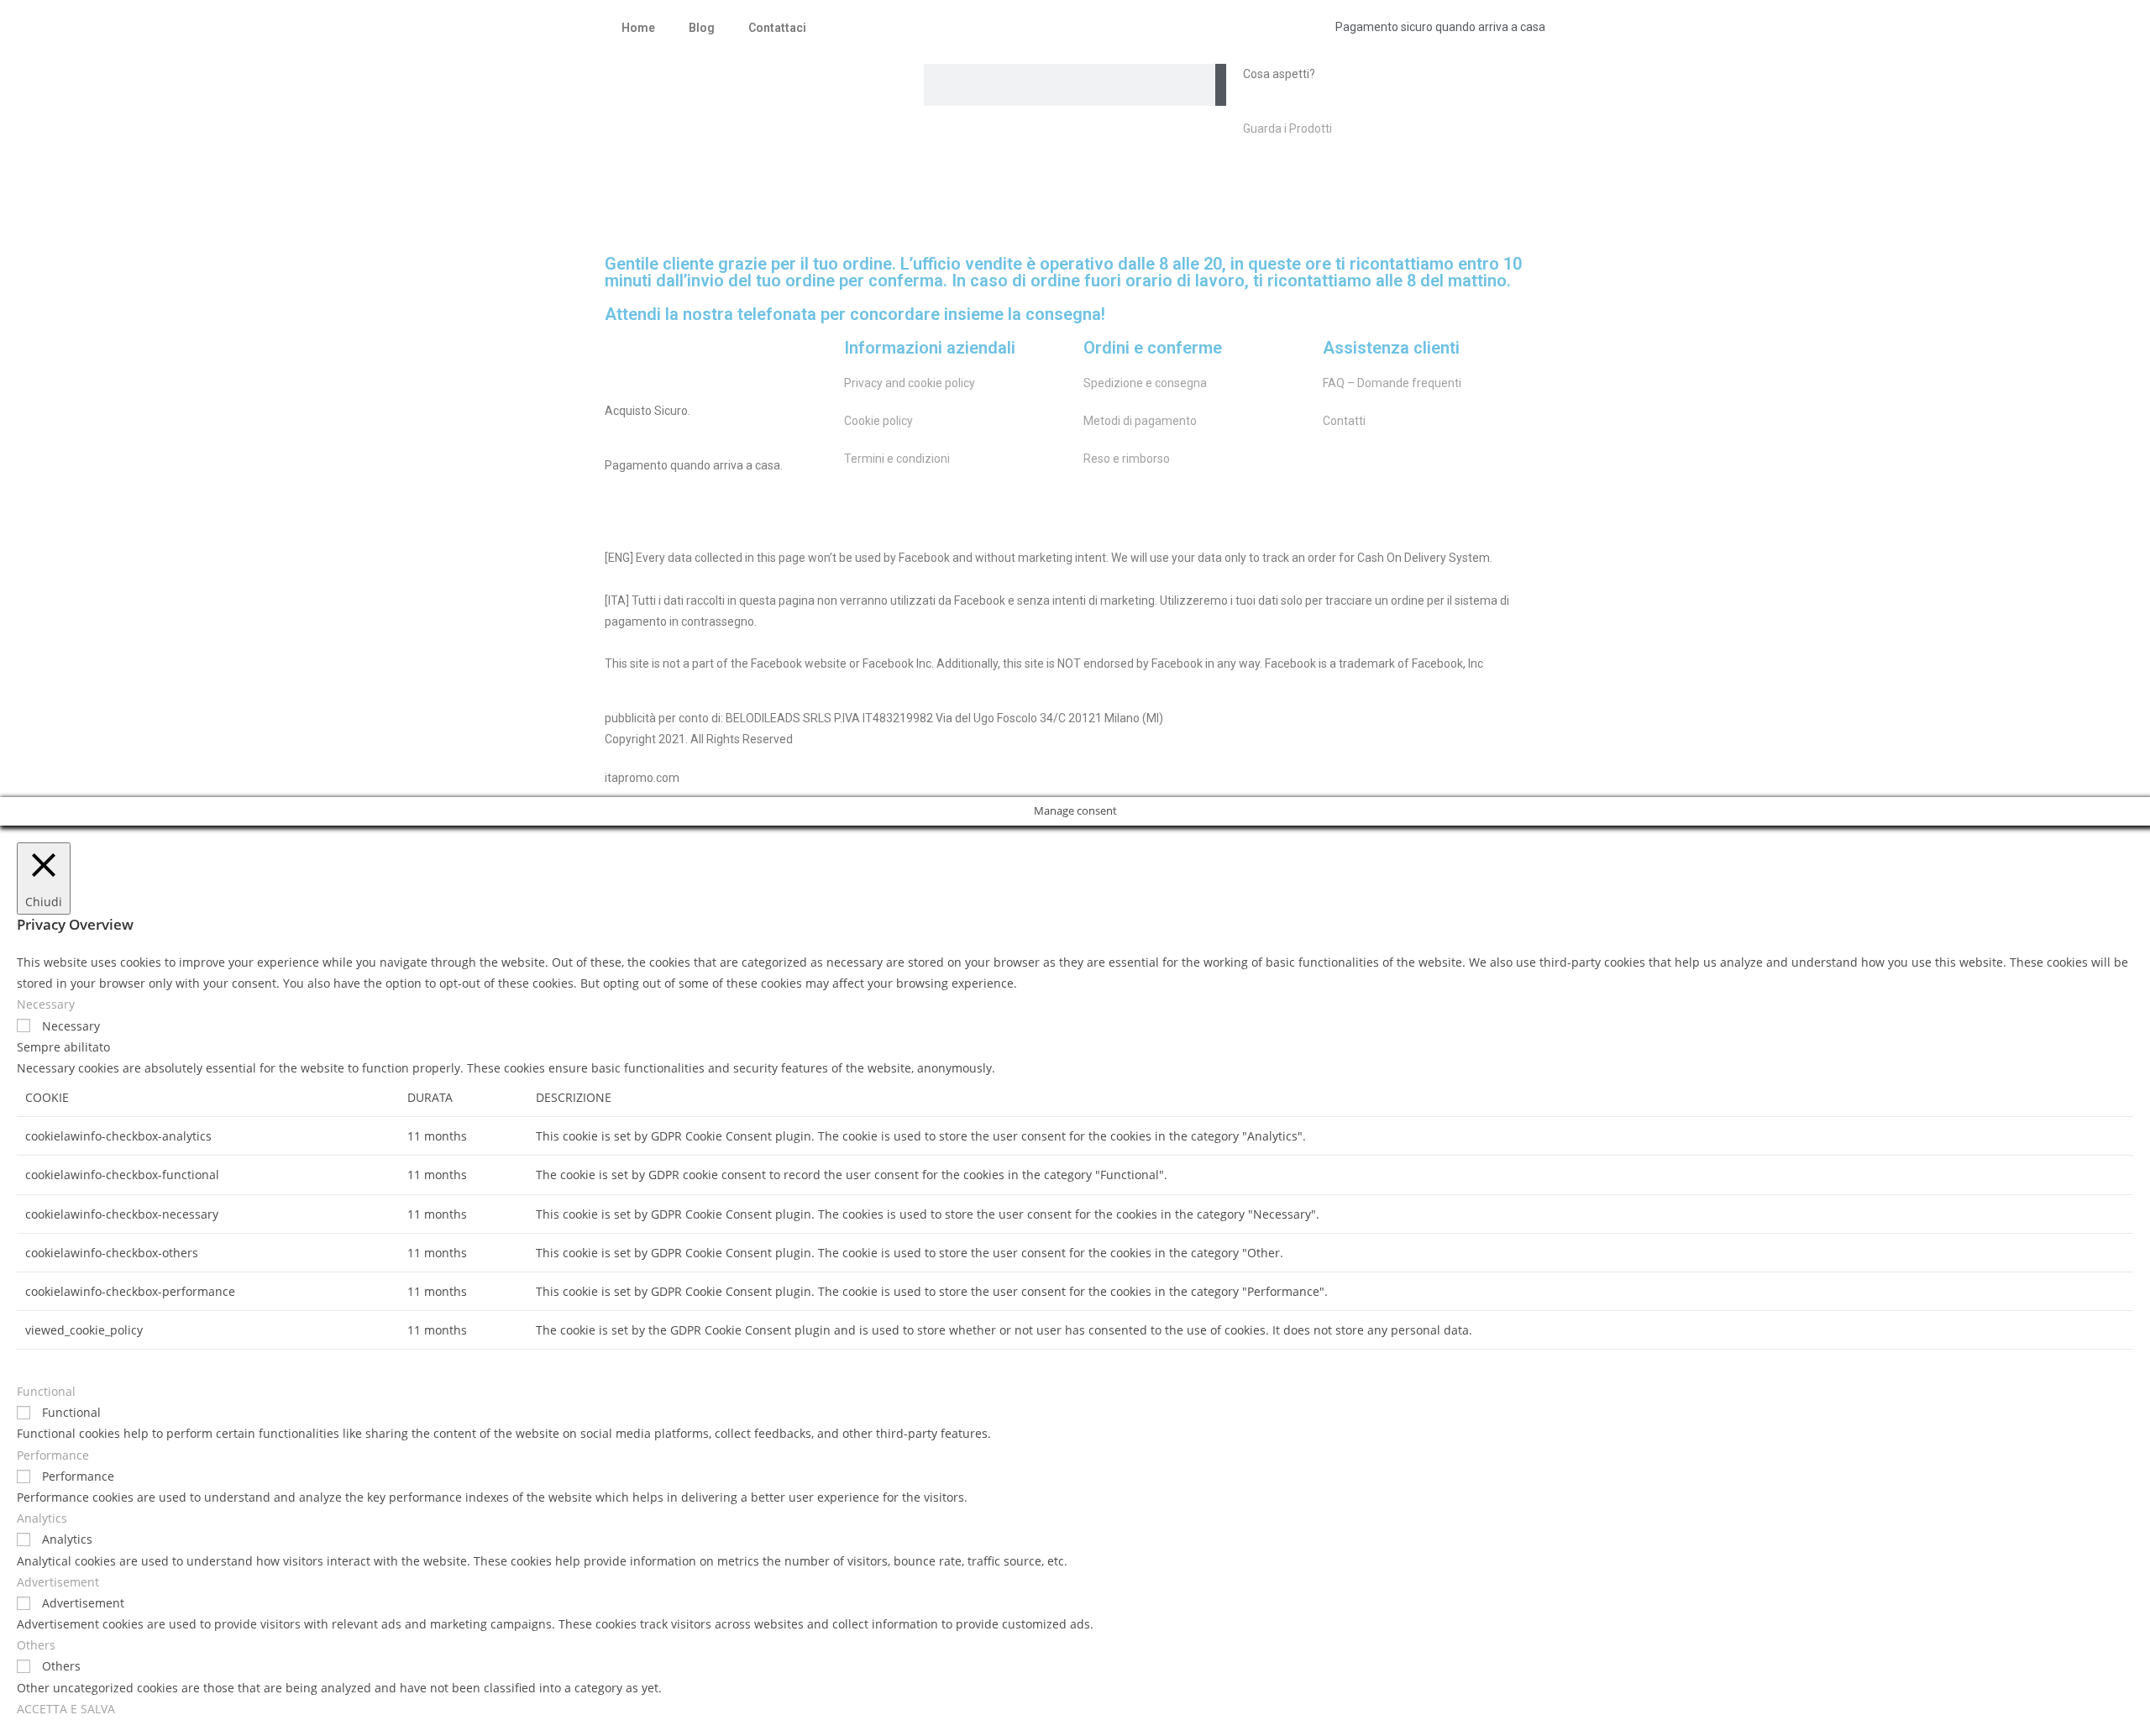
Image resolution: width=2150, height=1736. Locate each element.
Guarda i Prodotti (1287, 128)
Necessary (71, 1026)
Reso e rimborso (1127, 459)
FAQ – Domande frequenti (1392, 383)
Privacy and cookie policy (910, 383)
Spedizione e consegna (1145, 383)
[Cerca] (1221, 85)
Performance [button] (53, 1455)
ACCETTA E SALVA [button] (66, 1709)
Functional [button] (46, 1391)
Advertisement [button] (58, 1582)
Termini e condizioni (897, 459)
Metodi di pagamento (1140, 421)
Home (638, 28)
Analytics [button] (42, 1518)
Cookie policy (878, 421)
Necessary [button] (46, 1004)
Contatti (1344, 421)
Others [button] (36, 1645)
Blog (702, 28)
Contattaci (777, 28)
